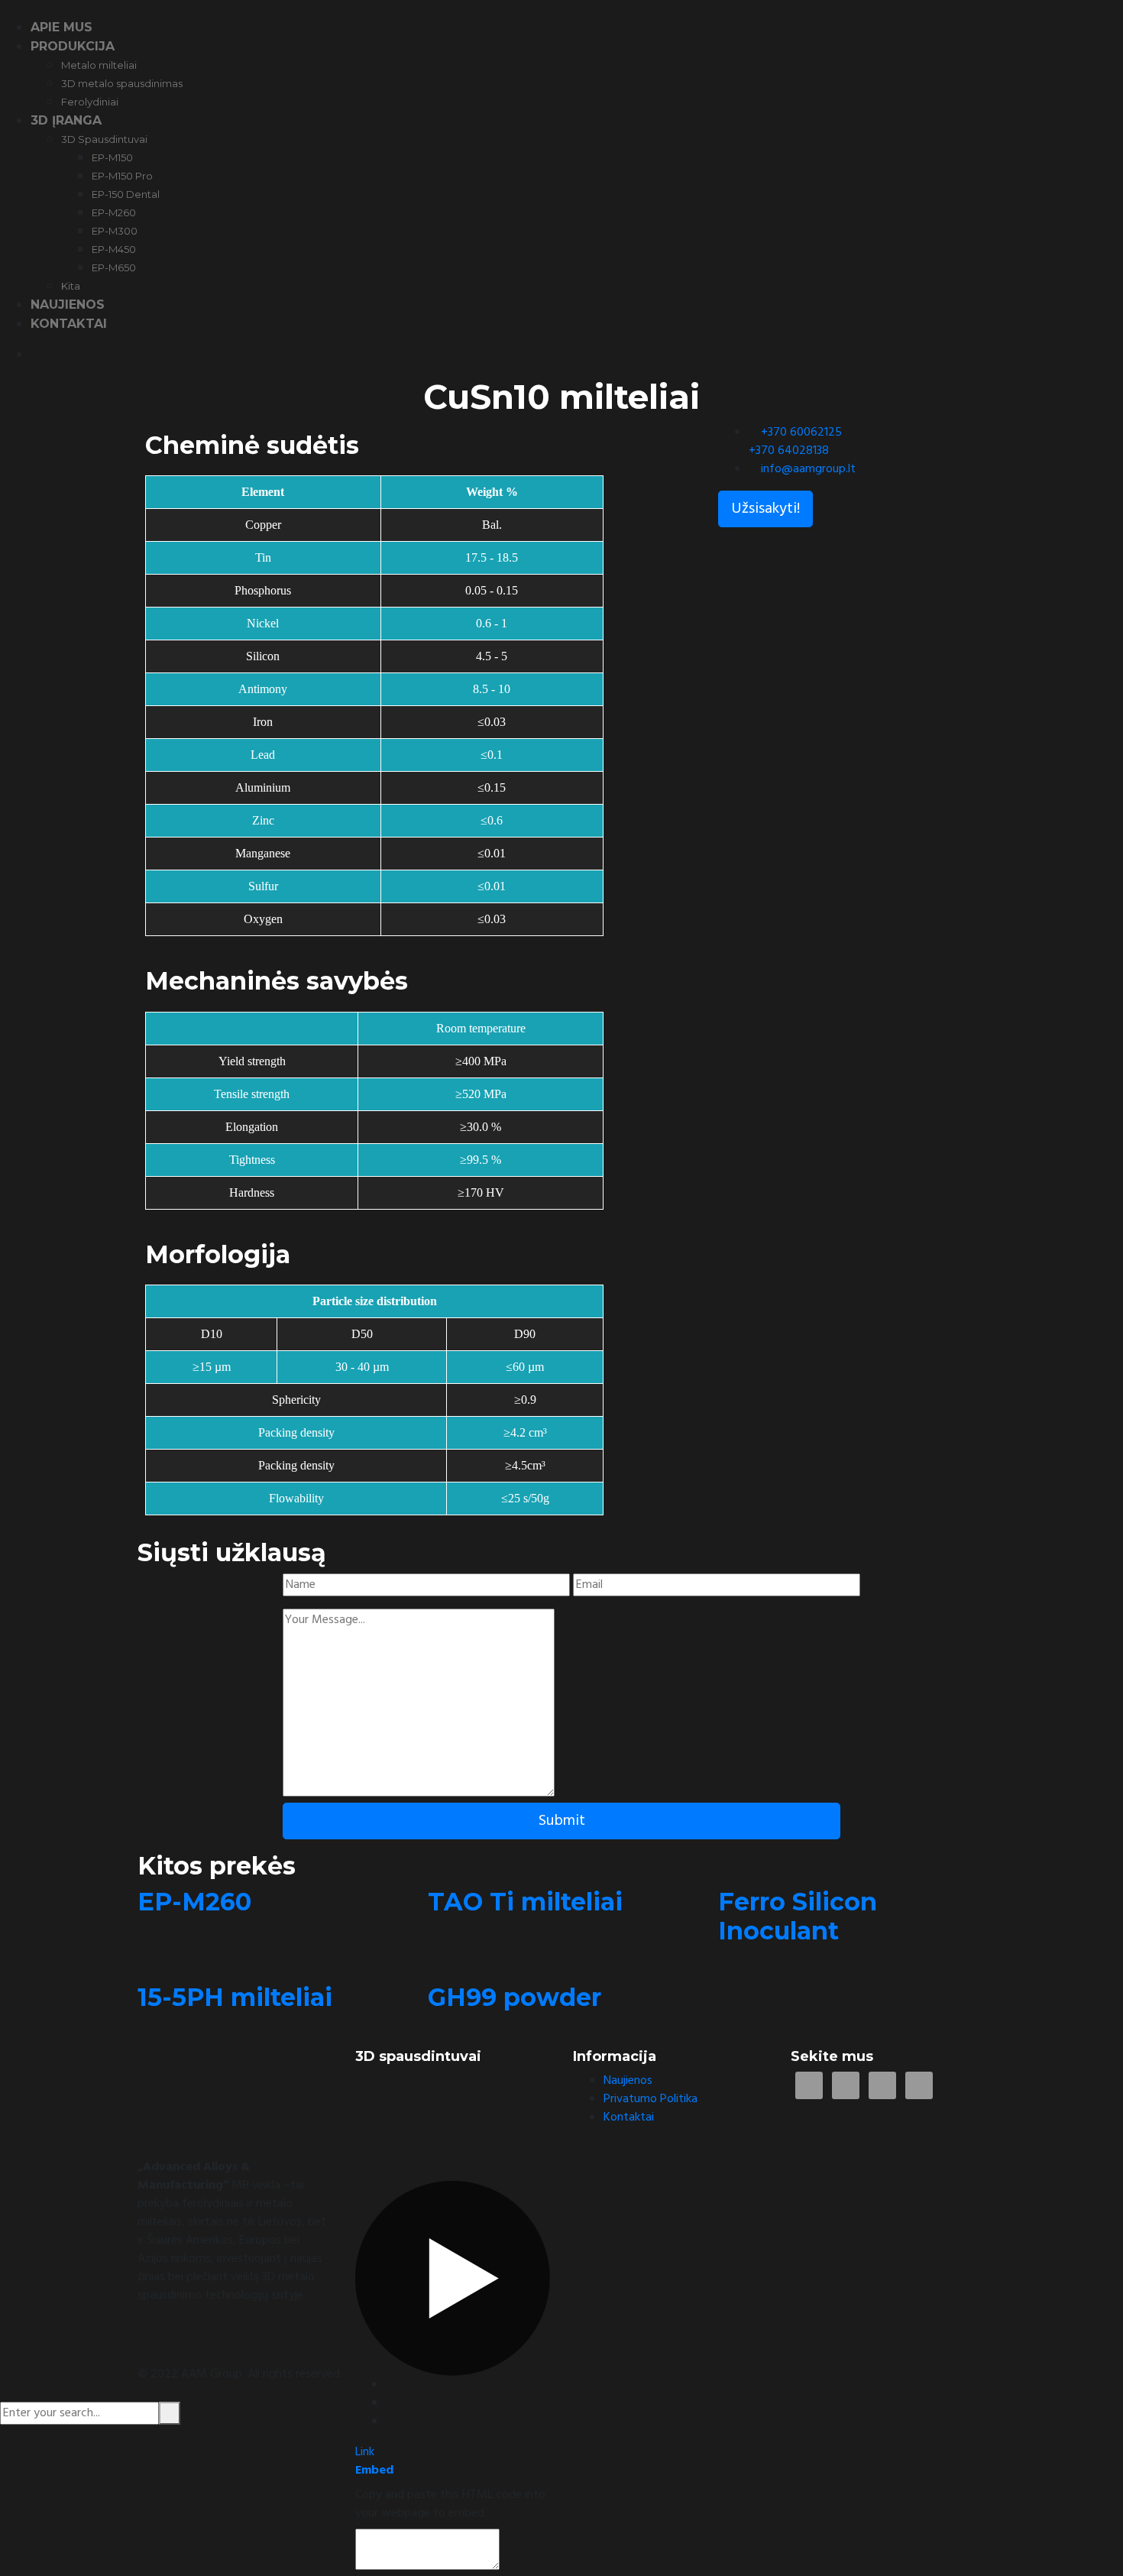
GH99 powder (515, 1997)
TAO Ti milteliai (525, 1902)
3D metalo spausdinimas (122, 83)
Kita (71, 286)
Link (365, 2452)
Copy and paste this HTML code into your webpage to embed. (450, 2504)
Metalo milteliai (99, 65)
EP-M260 (114, 212)
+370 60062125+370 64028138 (795, 442)
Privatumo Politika (650, 2099)
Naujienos (68, 305)
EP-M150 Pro (122, 176)
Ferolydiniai (90, 102)
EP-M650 (114, 267)
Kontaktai (69, 324)
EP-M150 (112, 157)
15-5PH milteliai (235, 1997)
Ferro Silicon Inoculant (798, 1916)
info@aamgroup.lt (808, 469)
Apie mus (61, 27)
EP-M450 (114, 249)
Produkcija (73, 46)
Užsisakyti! (765, 509)
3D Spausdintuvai (104, 139)
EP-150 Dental (126, 194)
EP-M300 (115, 231)
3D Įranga (66, 120)
